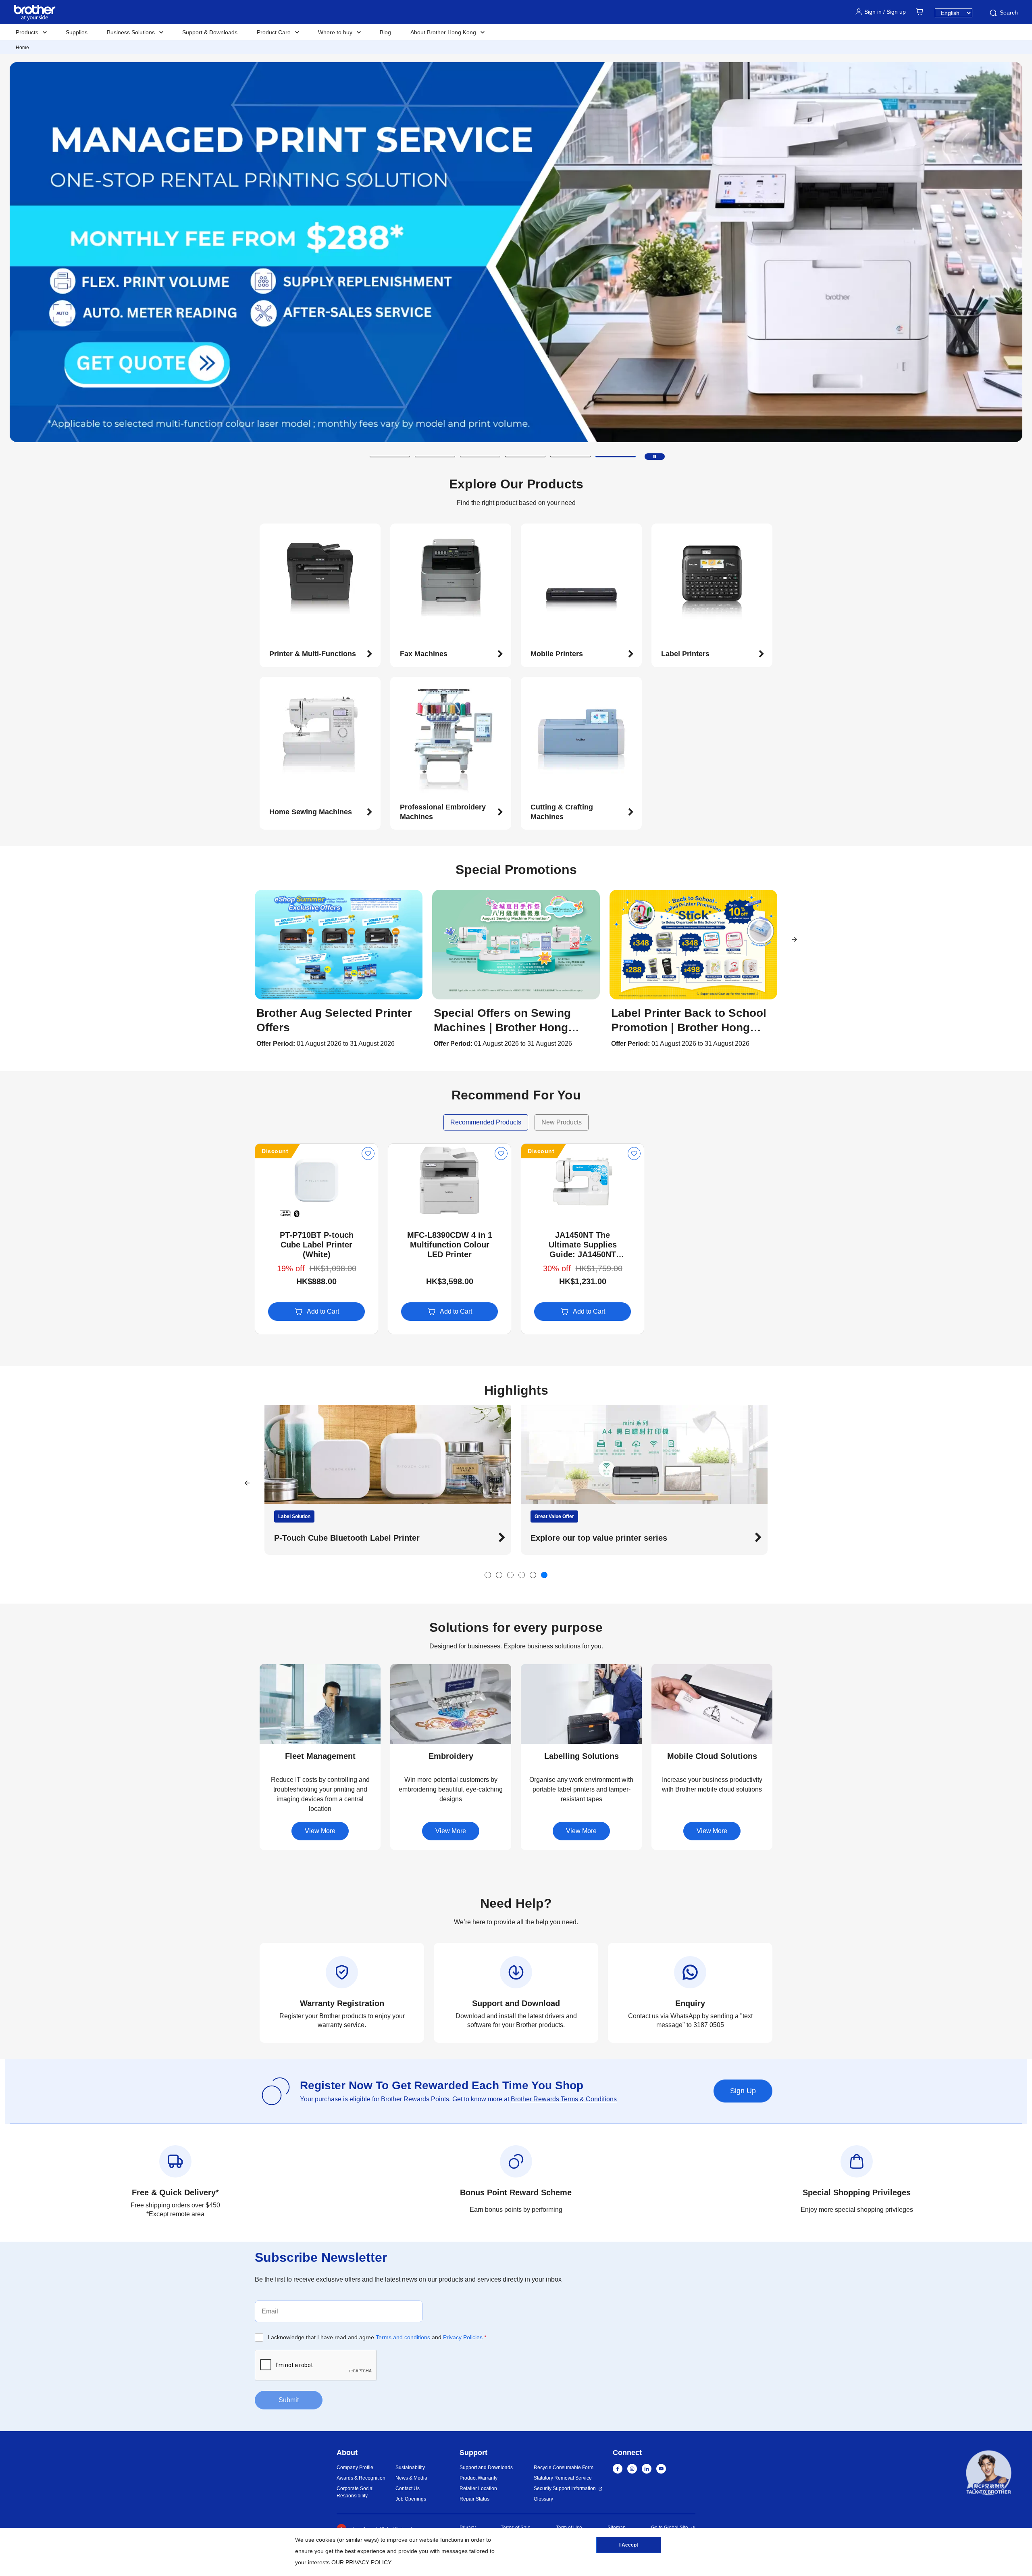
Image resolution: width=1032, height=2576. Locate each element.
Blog (385, 32)
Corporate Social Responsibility (355, 2492)
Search (1009, 13)
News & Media (411, 2478)
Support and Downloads (486, 2468)
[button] (390, 457)
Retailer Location (478, 2488)
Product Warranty (479, 2478)
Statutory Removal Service (563, 2478)
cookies (326, 2540)
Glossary (543, 2499)
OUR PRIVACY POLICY (361, 2562)
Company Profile (355, 2468)
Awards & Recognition (361, 2478)
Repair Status (474, 2499)
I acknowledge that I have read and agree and (377, 2337)
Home (22, 48)
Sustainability (410, 2468)
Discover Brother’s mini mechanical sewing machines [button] (634, 1538)
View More (320, 1831)
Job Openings (411, 2499)
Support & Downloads (210, 32)
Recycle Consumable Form (564, 2468)
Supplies (77, 32)
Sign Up (743, 2091)
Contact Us (408, 2488)
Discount (275, 1151)
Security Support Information (565, 2488)
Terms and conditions (403, 2337)
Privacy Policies (463, 2337)
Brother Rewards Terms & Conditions (564, 2099)
